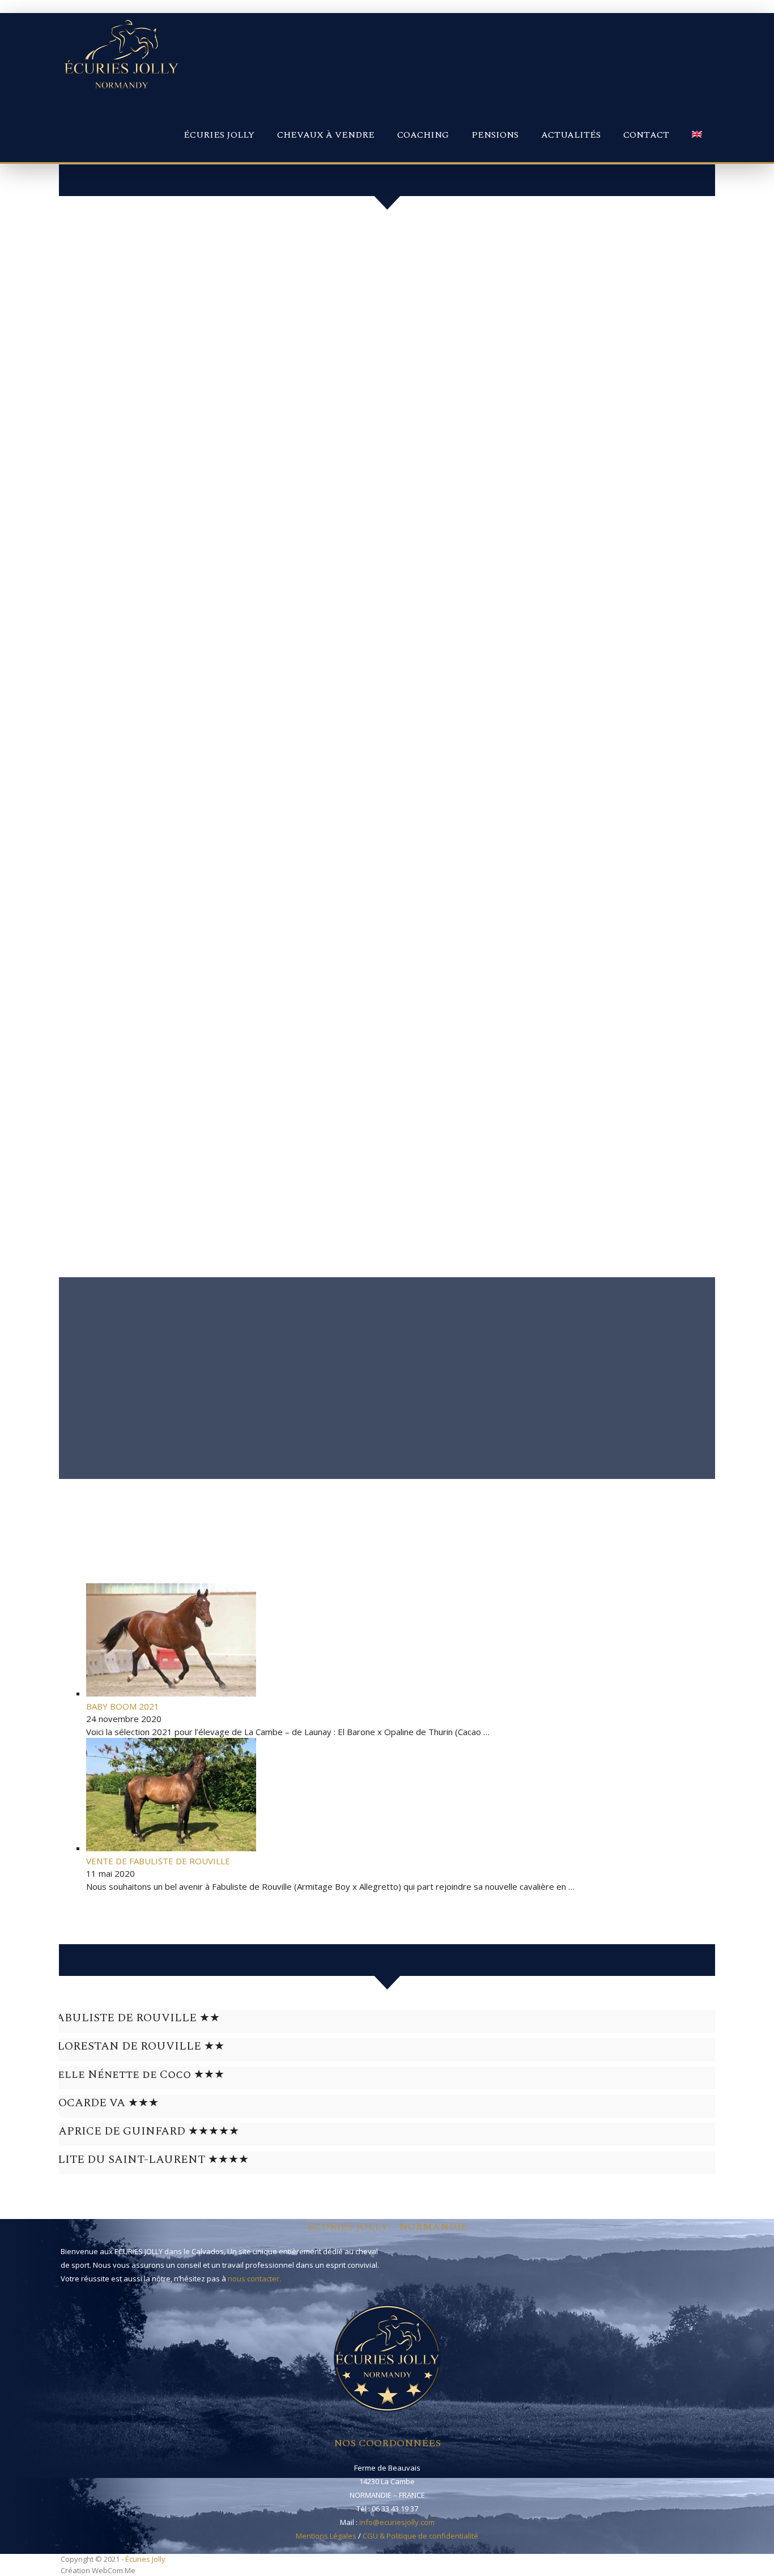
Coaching (423, 135)
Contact (646, 135)
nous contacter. (254, 2279)
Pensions (495, 135)
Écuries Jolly (219, 135)
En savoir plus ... (81, 1472)
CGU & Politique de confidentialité (420, 2536)
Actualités (571, 135)
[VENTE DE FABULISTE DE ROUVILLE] (171, 1848)
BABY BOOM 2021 (123, 1706)
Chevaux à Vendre (326, 135)
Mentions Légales (326, 2536)
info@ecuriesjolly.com (397, 2522)
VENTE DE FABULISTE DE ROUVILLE (158, 1861)
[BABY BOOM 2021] (171, 1693)
